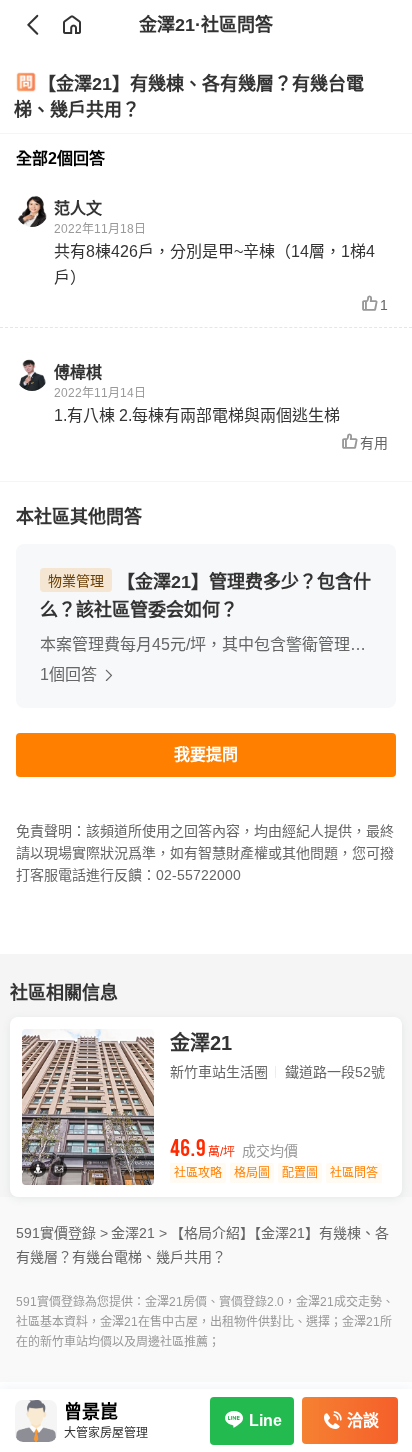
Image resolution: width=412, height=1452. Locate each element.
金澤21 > (139, 1233)
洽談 (363, 1420)
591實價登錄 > (62, 1233)
